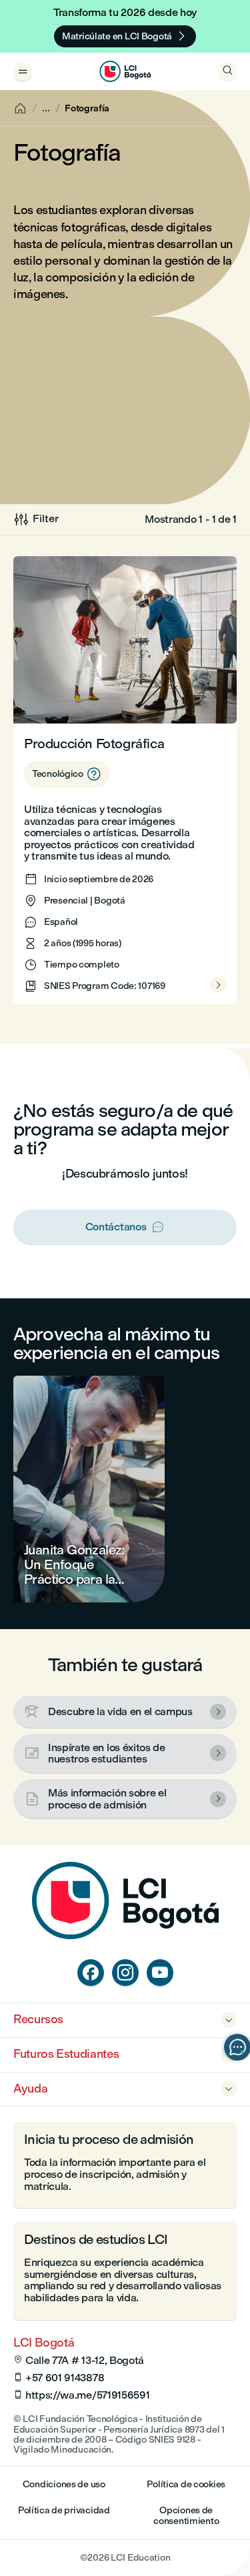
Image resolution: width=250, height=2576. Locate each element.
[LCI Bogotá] (125, 71)
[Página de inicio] (125, 1936)
